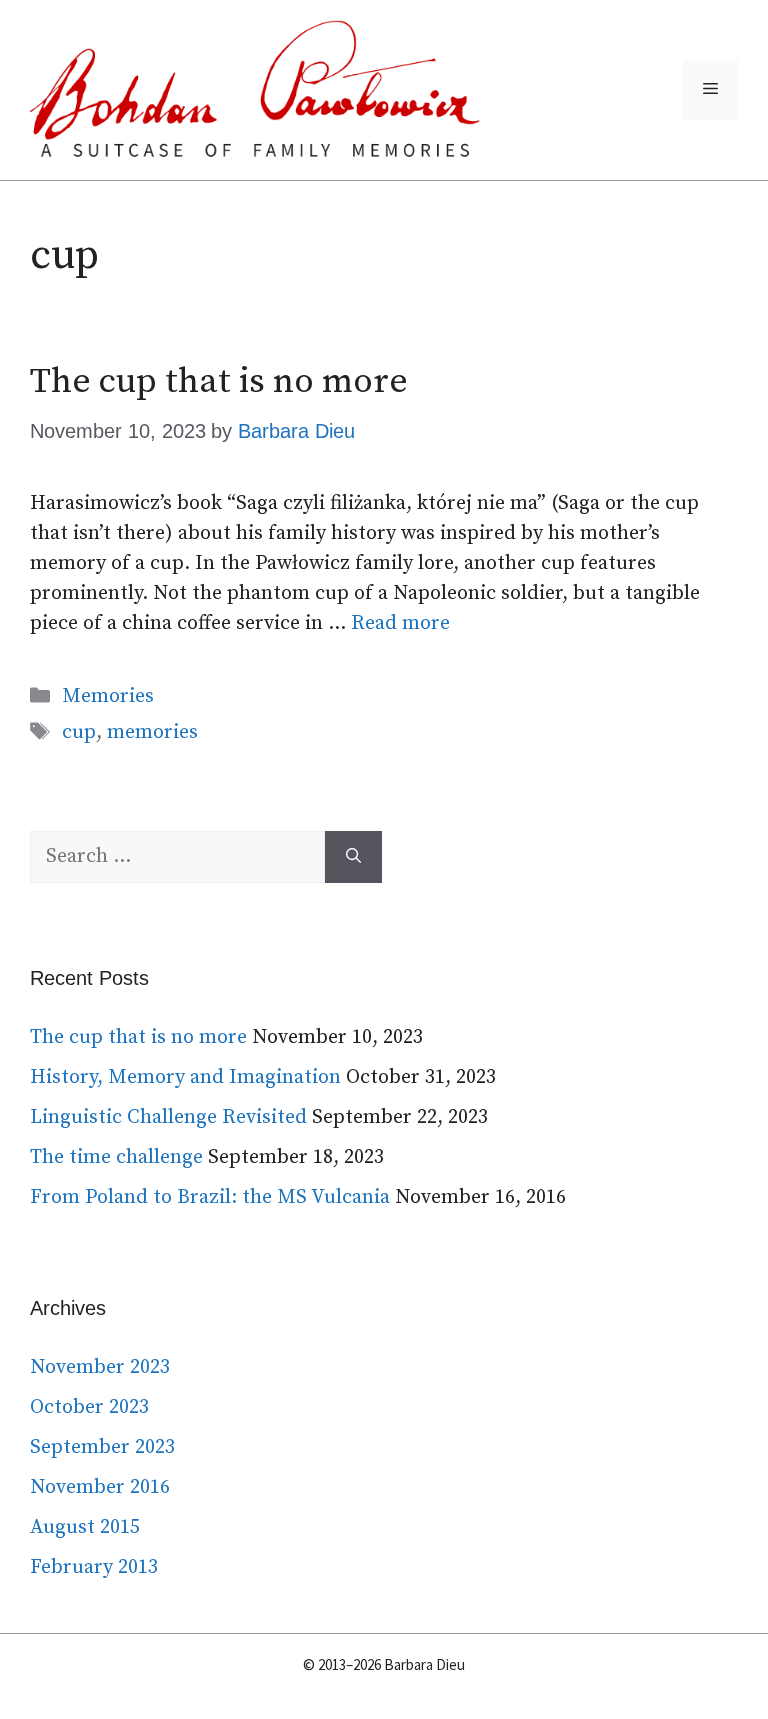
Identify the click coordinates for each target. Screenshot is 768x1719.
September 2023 (102, 1447)
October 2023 (89, 1407)
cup (79, 732)
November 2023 (100, 1367)
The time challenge (116, 1157)
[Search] (353, 857)
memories (152, 732)
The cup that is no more (219, 382)
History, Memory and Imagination (185, 1077)
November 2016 (100, 1487)
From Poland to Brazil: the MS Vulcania (210, 1197)
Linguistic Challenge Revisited (168, 1117)
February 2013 (94, 1567)
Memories (108, 696)
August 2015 (85, 1527)
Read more (400, 623)
